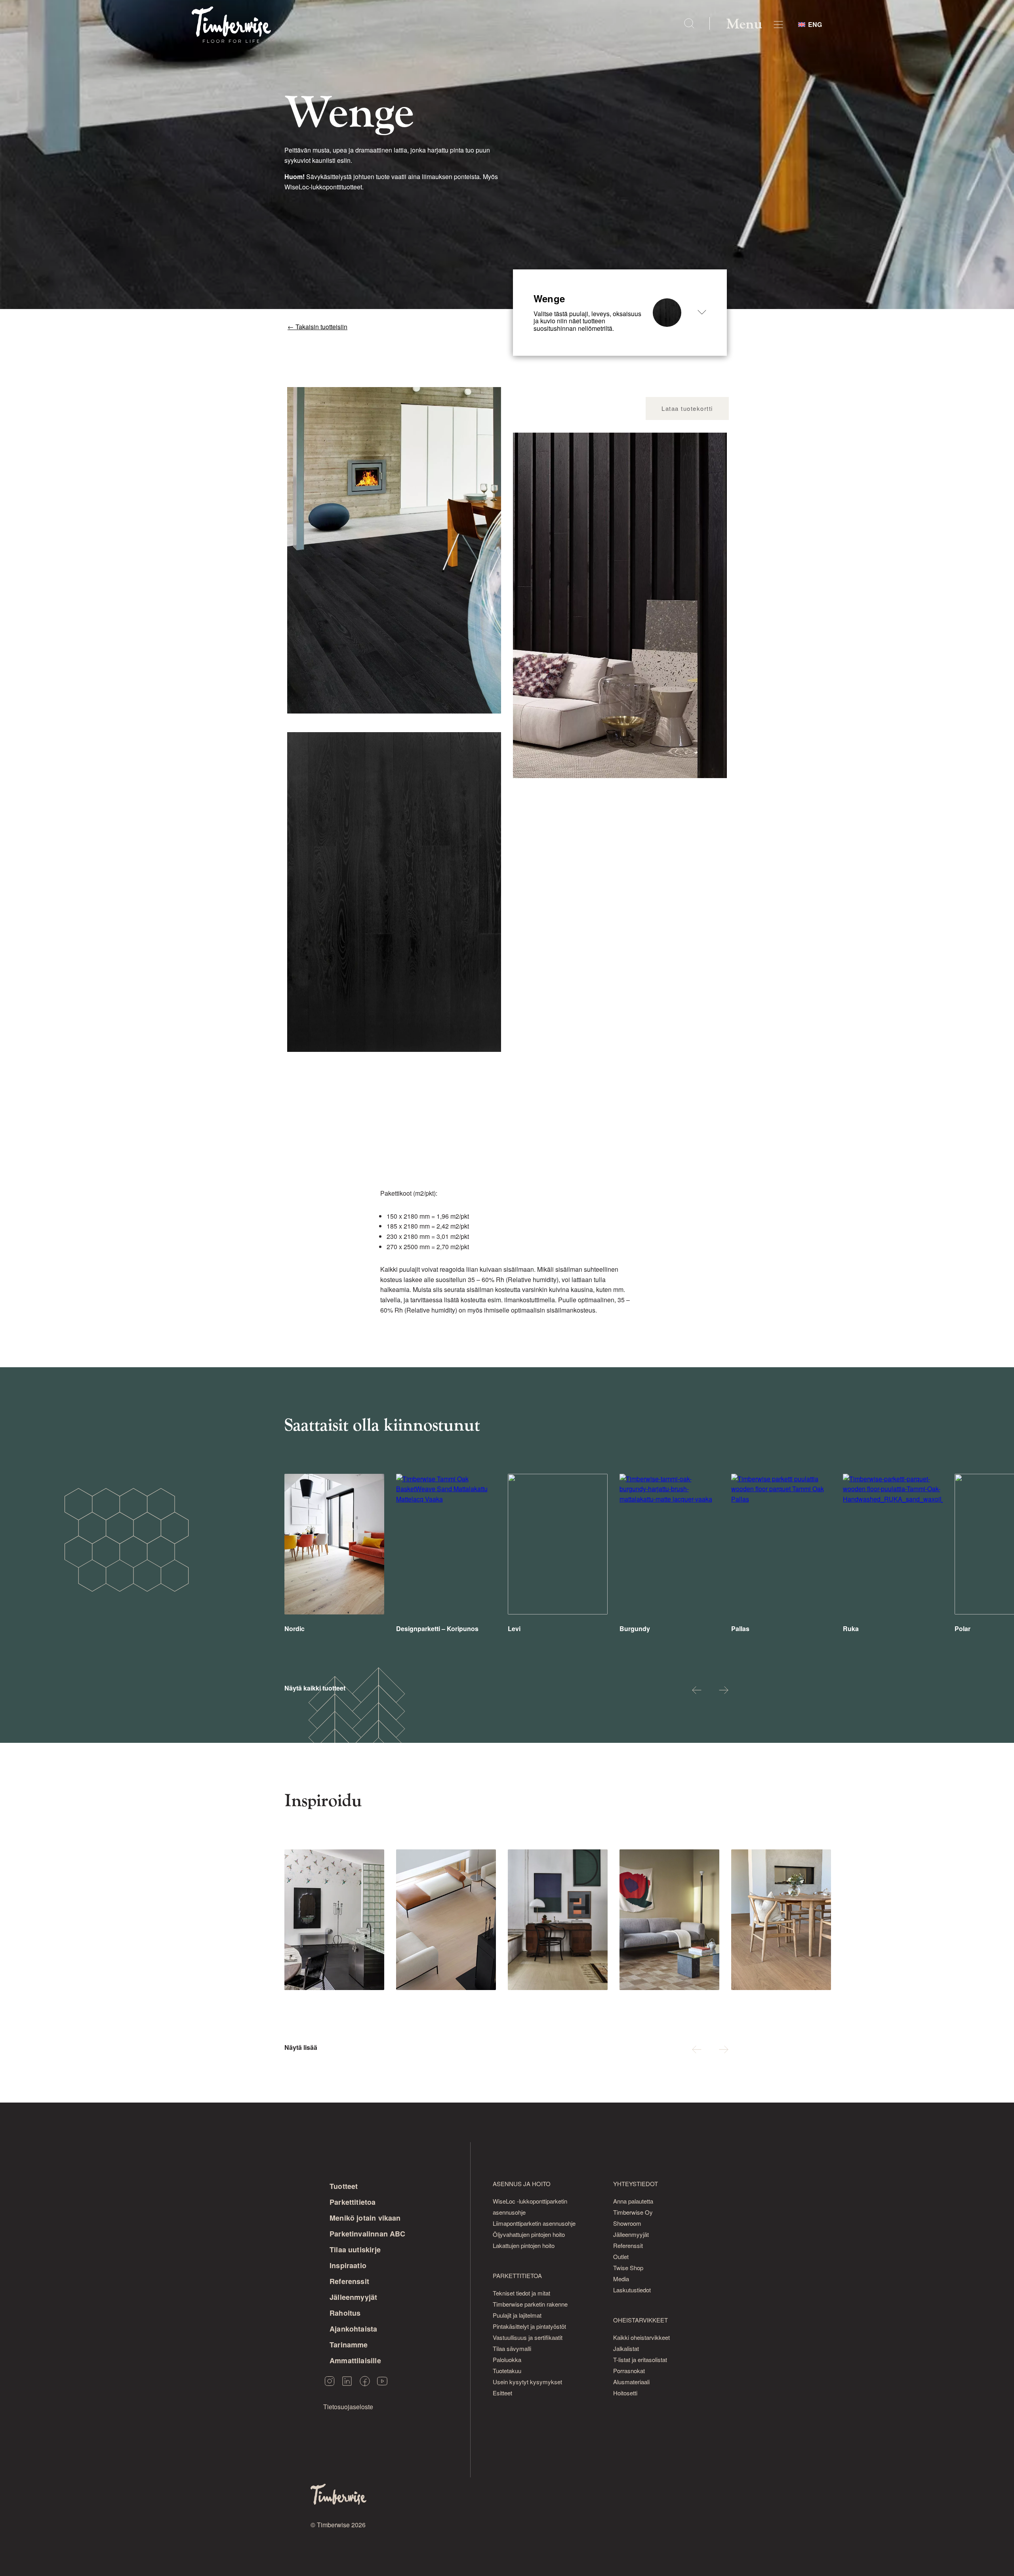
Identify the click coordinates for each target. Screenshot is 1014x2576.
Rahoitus (345, 2313)
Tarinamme (349, 2345)
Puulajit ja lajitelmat (517, 2315)
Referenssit (349, 2281)
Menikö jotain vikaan (365, 2218)
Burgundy (635, 1629)
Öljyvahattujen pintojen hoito (529, 2234)
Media (621, 2279)
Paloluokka (507, 2359)
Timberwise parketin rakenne (530, 2304)
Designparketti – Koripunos (437, 1629)
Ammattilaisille (355, 2360)
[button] (697, 1691)
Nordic (294, 1629)
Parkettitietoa (353, 2202)
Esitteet (502, 2393)
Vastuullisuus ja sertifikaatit (528, 2337)
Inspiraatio (348, 2265)
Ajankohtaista (353, 2329)
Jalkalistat (626, 2348)
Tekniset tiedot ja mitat (521, 2293)
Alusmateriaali (631, 2382)
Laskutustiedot (632, 2290)
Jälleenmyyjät (353, 2297)
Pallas (740, 1629)
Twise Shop (628, 2268)
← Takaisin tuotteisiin (317, 327)
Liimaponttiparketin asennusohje (534, 2223)
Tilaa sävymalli (512, 2348)
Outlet (621, 2256)
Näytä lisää (301, 2047)
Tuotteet (344, 2186)
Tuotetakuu (507, 2371)
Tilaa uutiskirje (355, 2250)
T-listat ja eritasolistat (640, 2359)
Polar (963, 1629)
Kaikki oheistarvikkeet (641, 2337)
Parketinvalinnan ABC (368, 2234)
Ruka (851, 1629)
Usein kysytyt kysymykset (527, 2382)
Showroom (627, 2223)
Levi (514, 1629)
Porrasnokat (629, 2371)
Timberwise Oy (633, 2212)
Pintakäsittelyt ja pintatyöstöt (529, 2326)
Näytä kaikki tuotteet (315, 1688)
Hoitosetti (625, 2393)
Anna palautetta (633, 2201)
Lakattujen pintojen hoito (524, 2245)
